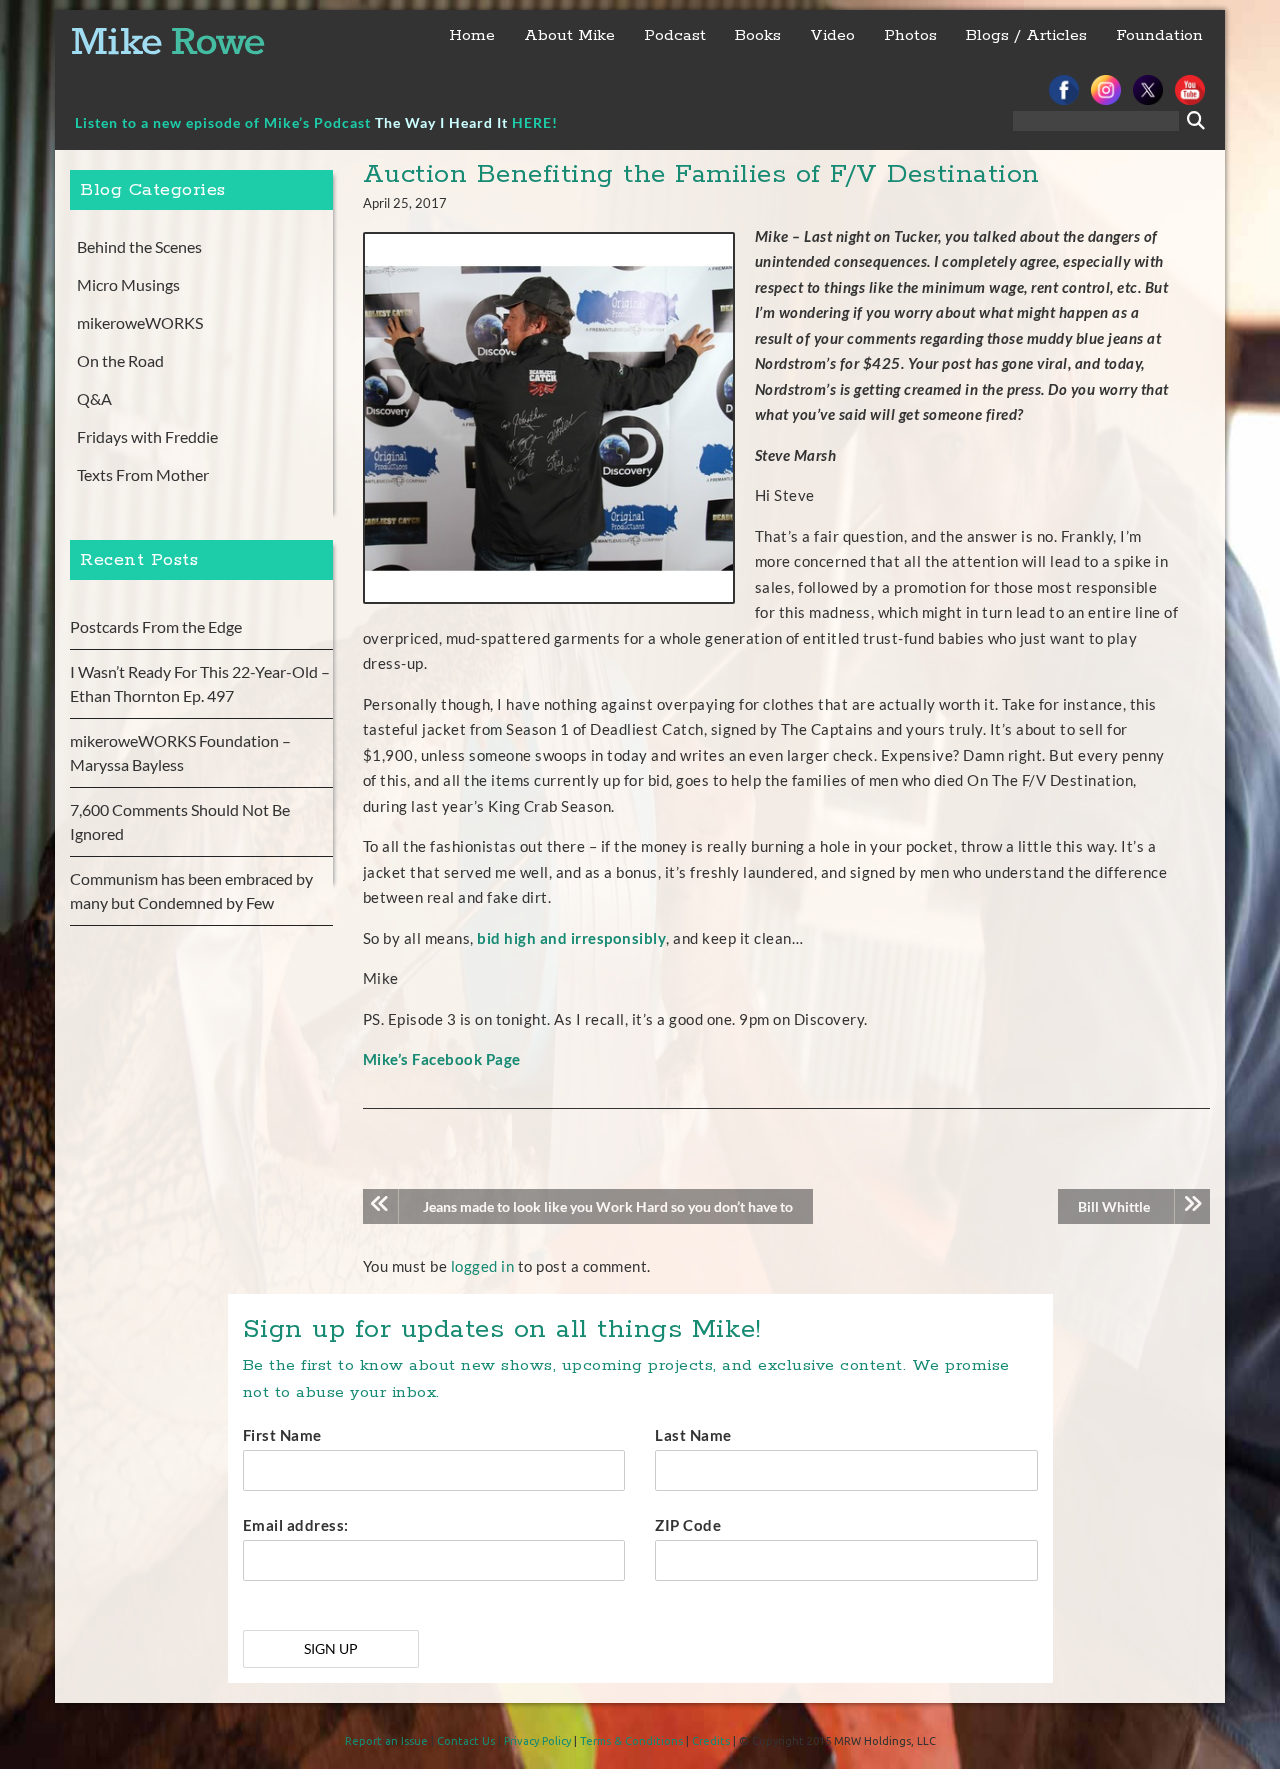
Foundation (1159, 35)
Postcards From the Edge (156, 626)
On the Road (120, 360)
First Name (282, 1435)
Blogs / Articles (1026, 35)
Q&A (94, 398)
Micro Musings (128, 284)
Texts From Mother (143, 474)
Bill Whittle (1114, 1206)
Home (472, 35)
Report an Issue (386, 1741)
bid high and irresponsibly (571, 938)
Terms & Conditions (631, 1741)
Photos (910, 35)
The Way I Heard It (441, 122)
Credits (711, 1741)
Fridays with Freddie (147, 436)
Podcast (675, 35)
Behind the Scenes (139, 246)
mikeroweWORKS (140, 322)
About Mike (569, 35)
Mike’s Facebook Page (442, 1059)
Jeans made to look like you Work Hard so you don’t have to (608, 1206)
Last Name (693, 1435)
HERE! (535, 122)
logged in (483, 1266)
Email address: (296, 1525)
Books (758, 35)
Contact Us (466, 1741)
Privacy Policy (537, 1741)
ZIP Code (688, 1525)
